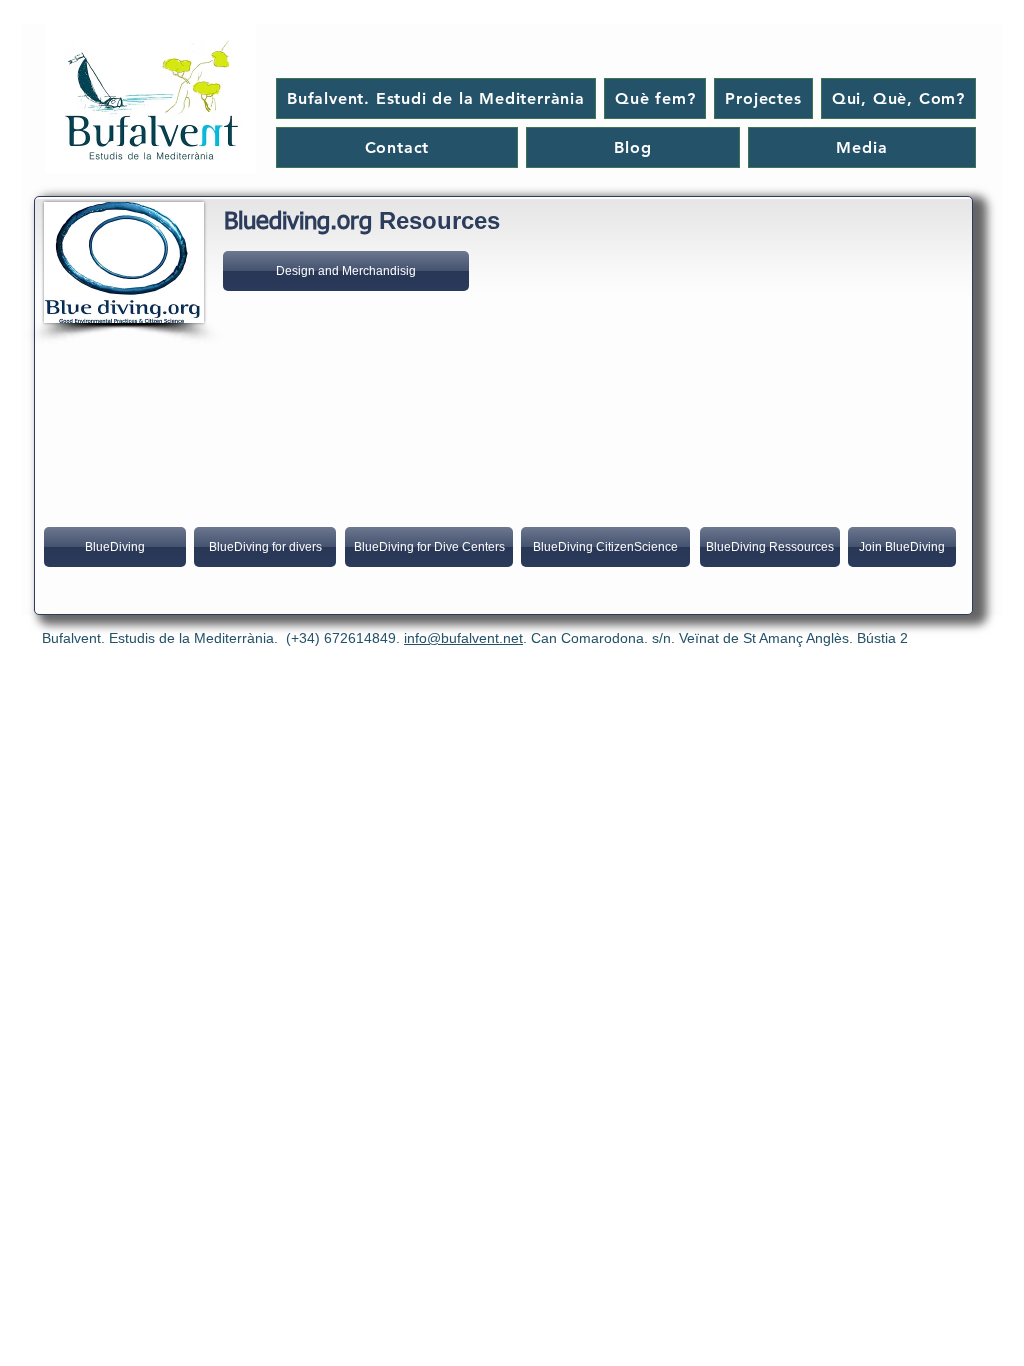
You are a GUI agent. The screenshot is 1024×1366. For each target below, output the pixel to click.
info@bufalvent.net (463, 638)
